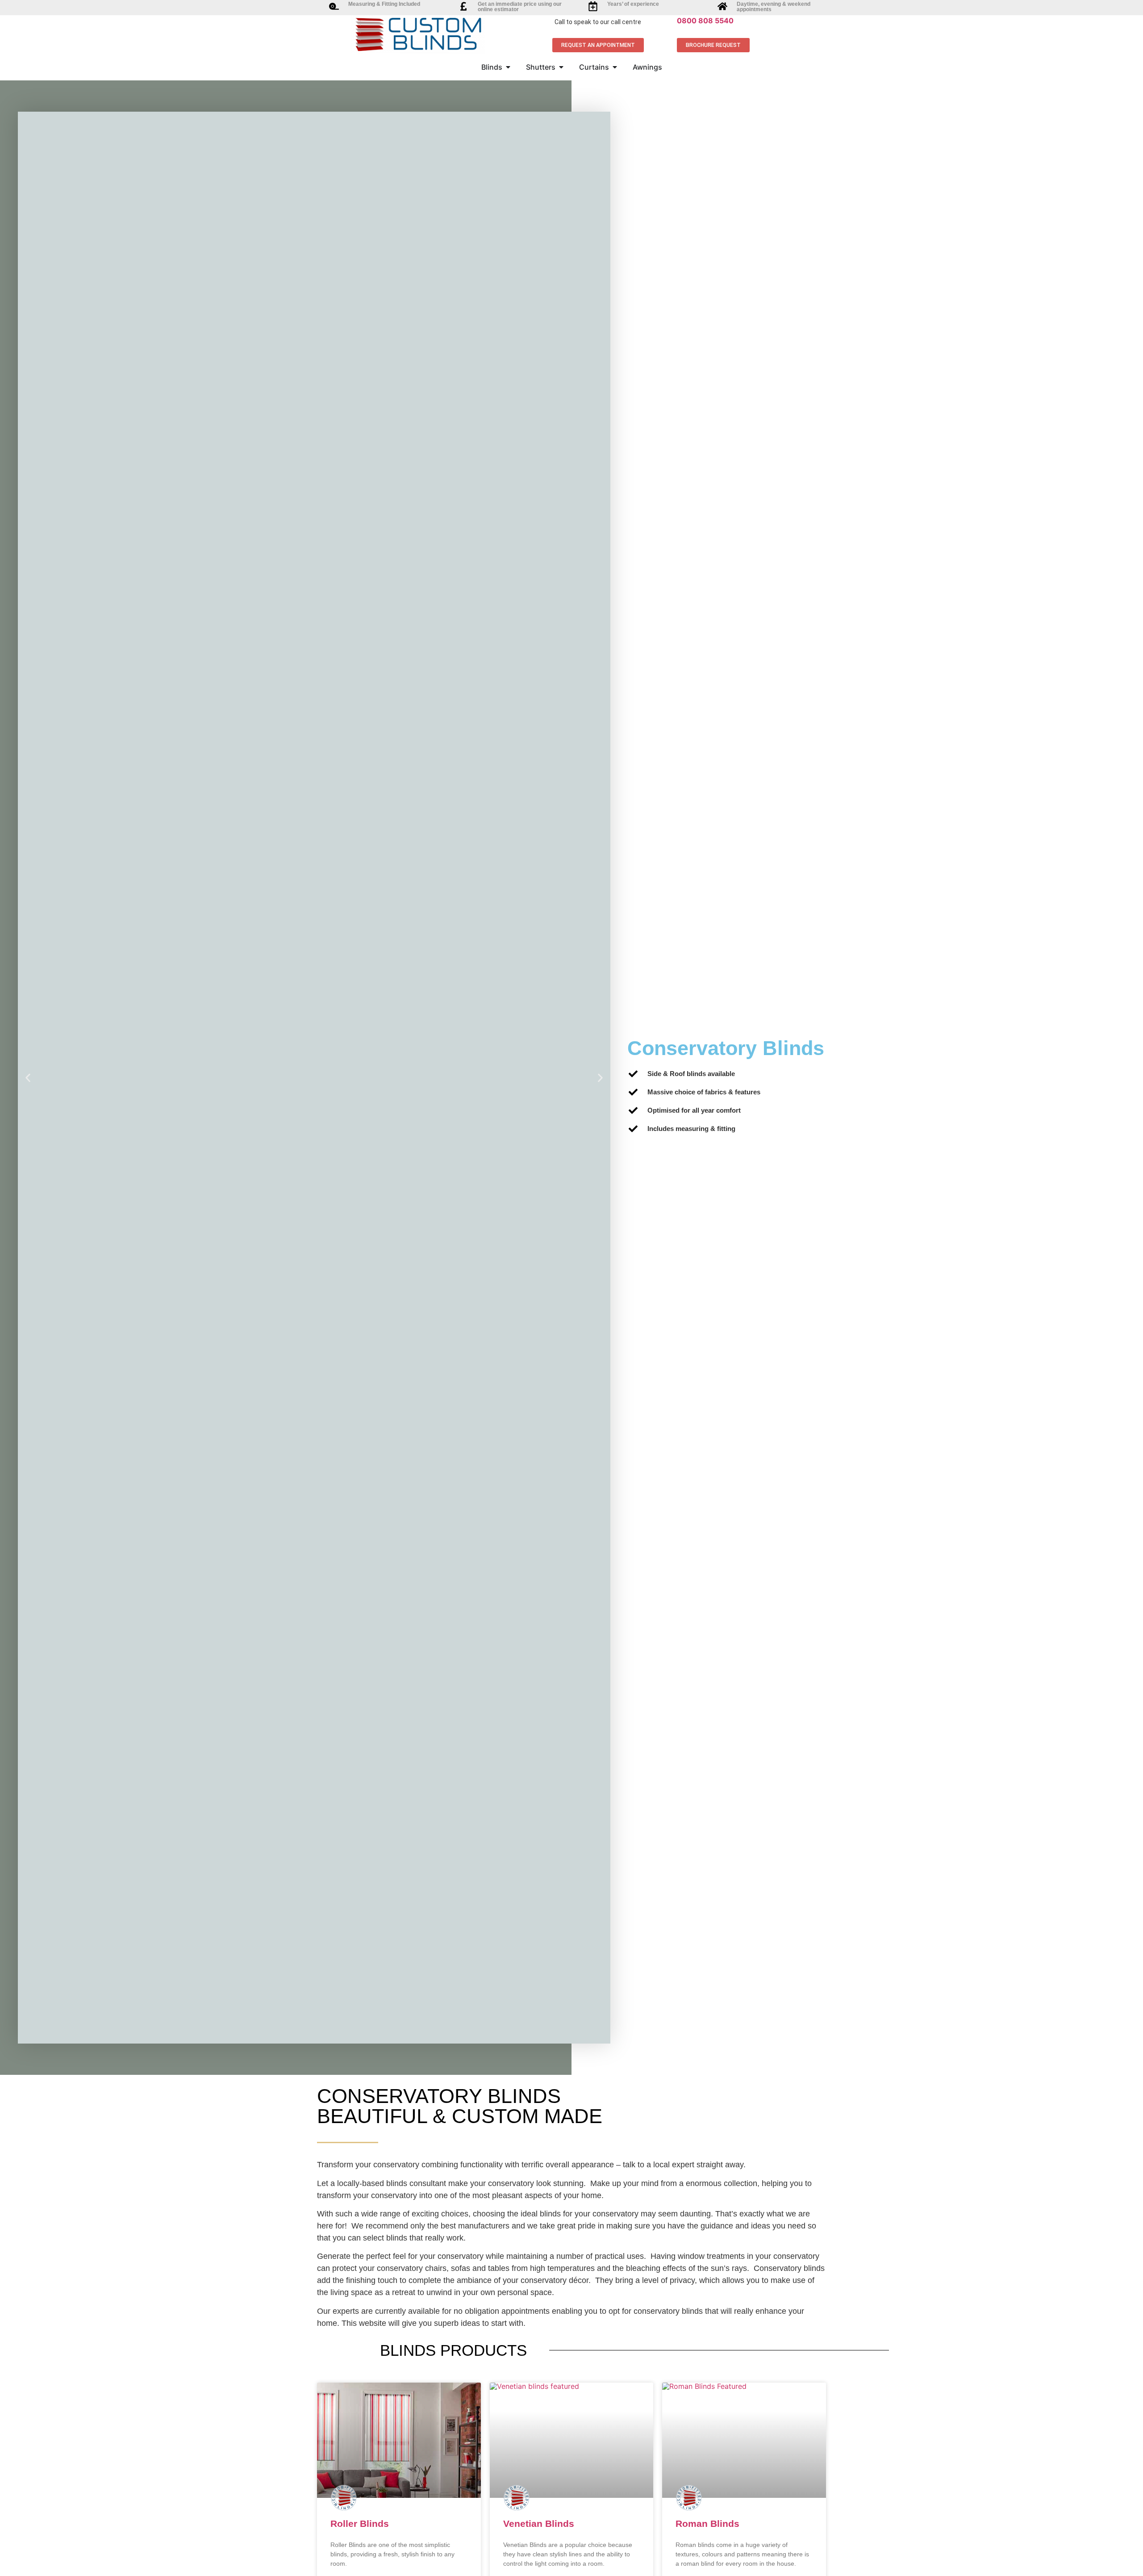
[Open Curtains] (615, 67)
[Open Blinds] (508, 67)
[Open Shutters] (561, 67)
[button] (28, 1078)
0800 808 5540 (705, 21)
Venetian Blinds (539, 2524)
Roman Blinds (707, 2524)
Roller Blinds (360, 2524)
